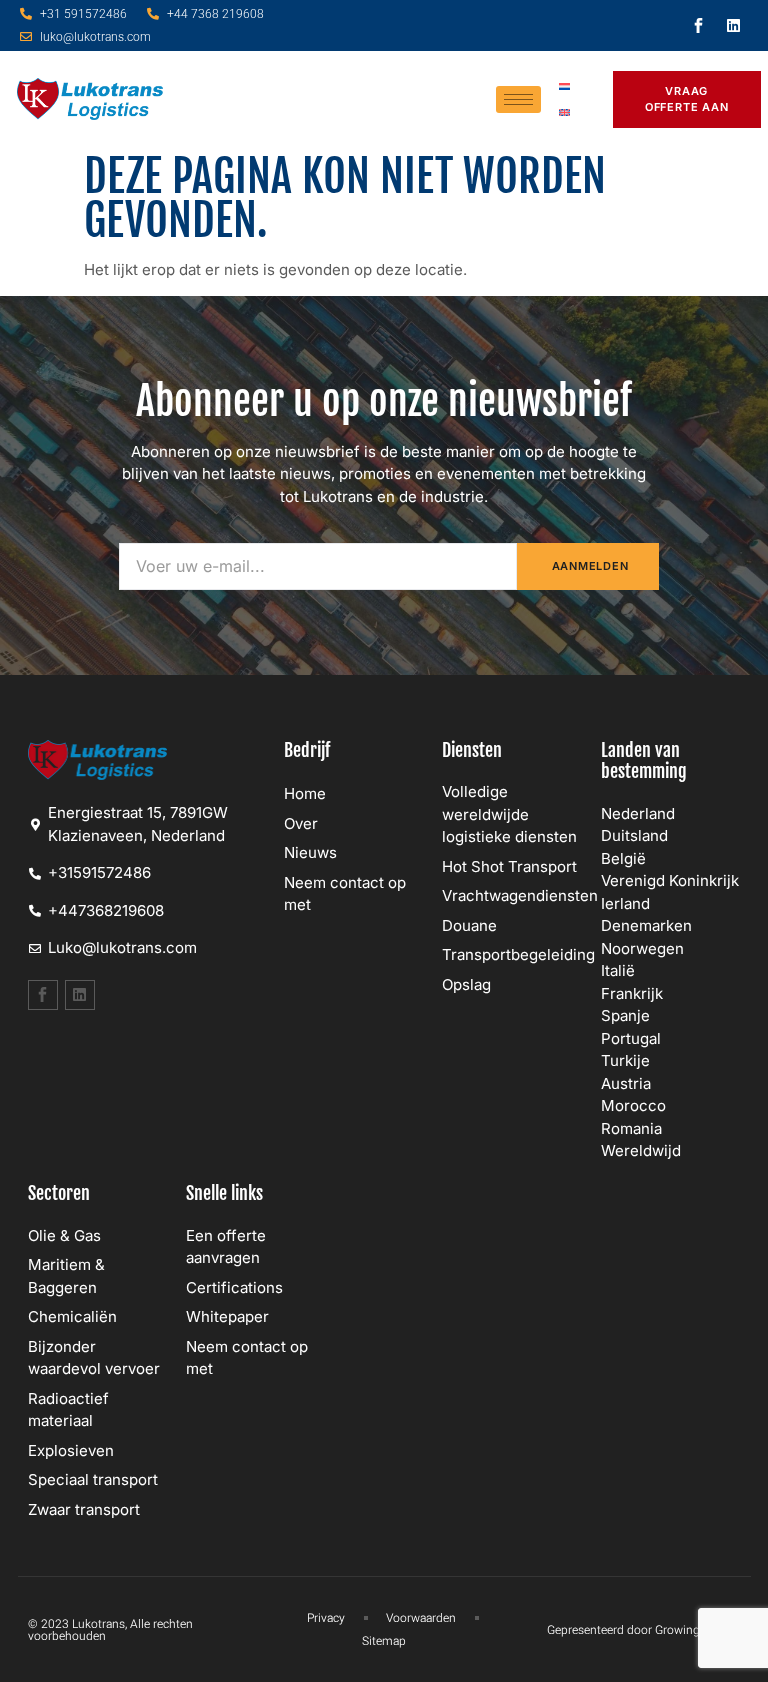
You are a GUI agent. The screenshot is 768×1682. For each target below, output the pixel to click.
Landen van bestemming (644, 761)
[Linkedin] (733, 26)
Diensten (472, 750)
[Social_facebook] (698, 26)
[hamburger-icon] (518, 99)
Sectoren (59, 1193)
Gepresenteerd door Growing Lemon (643, 1630)
